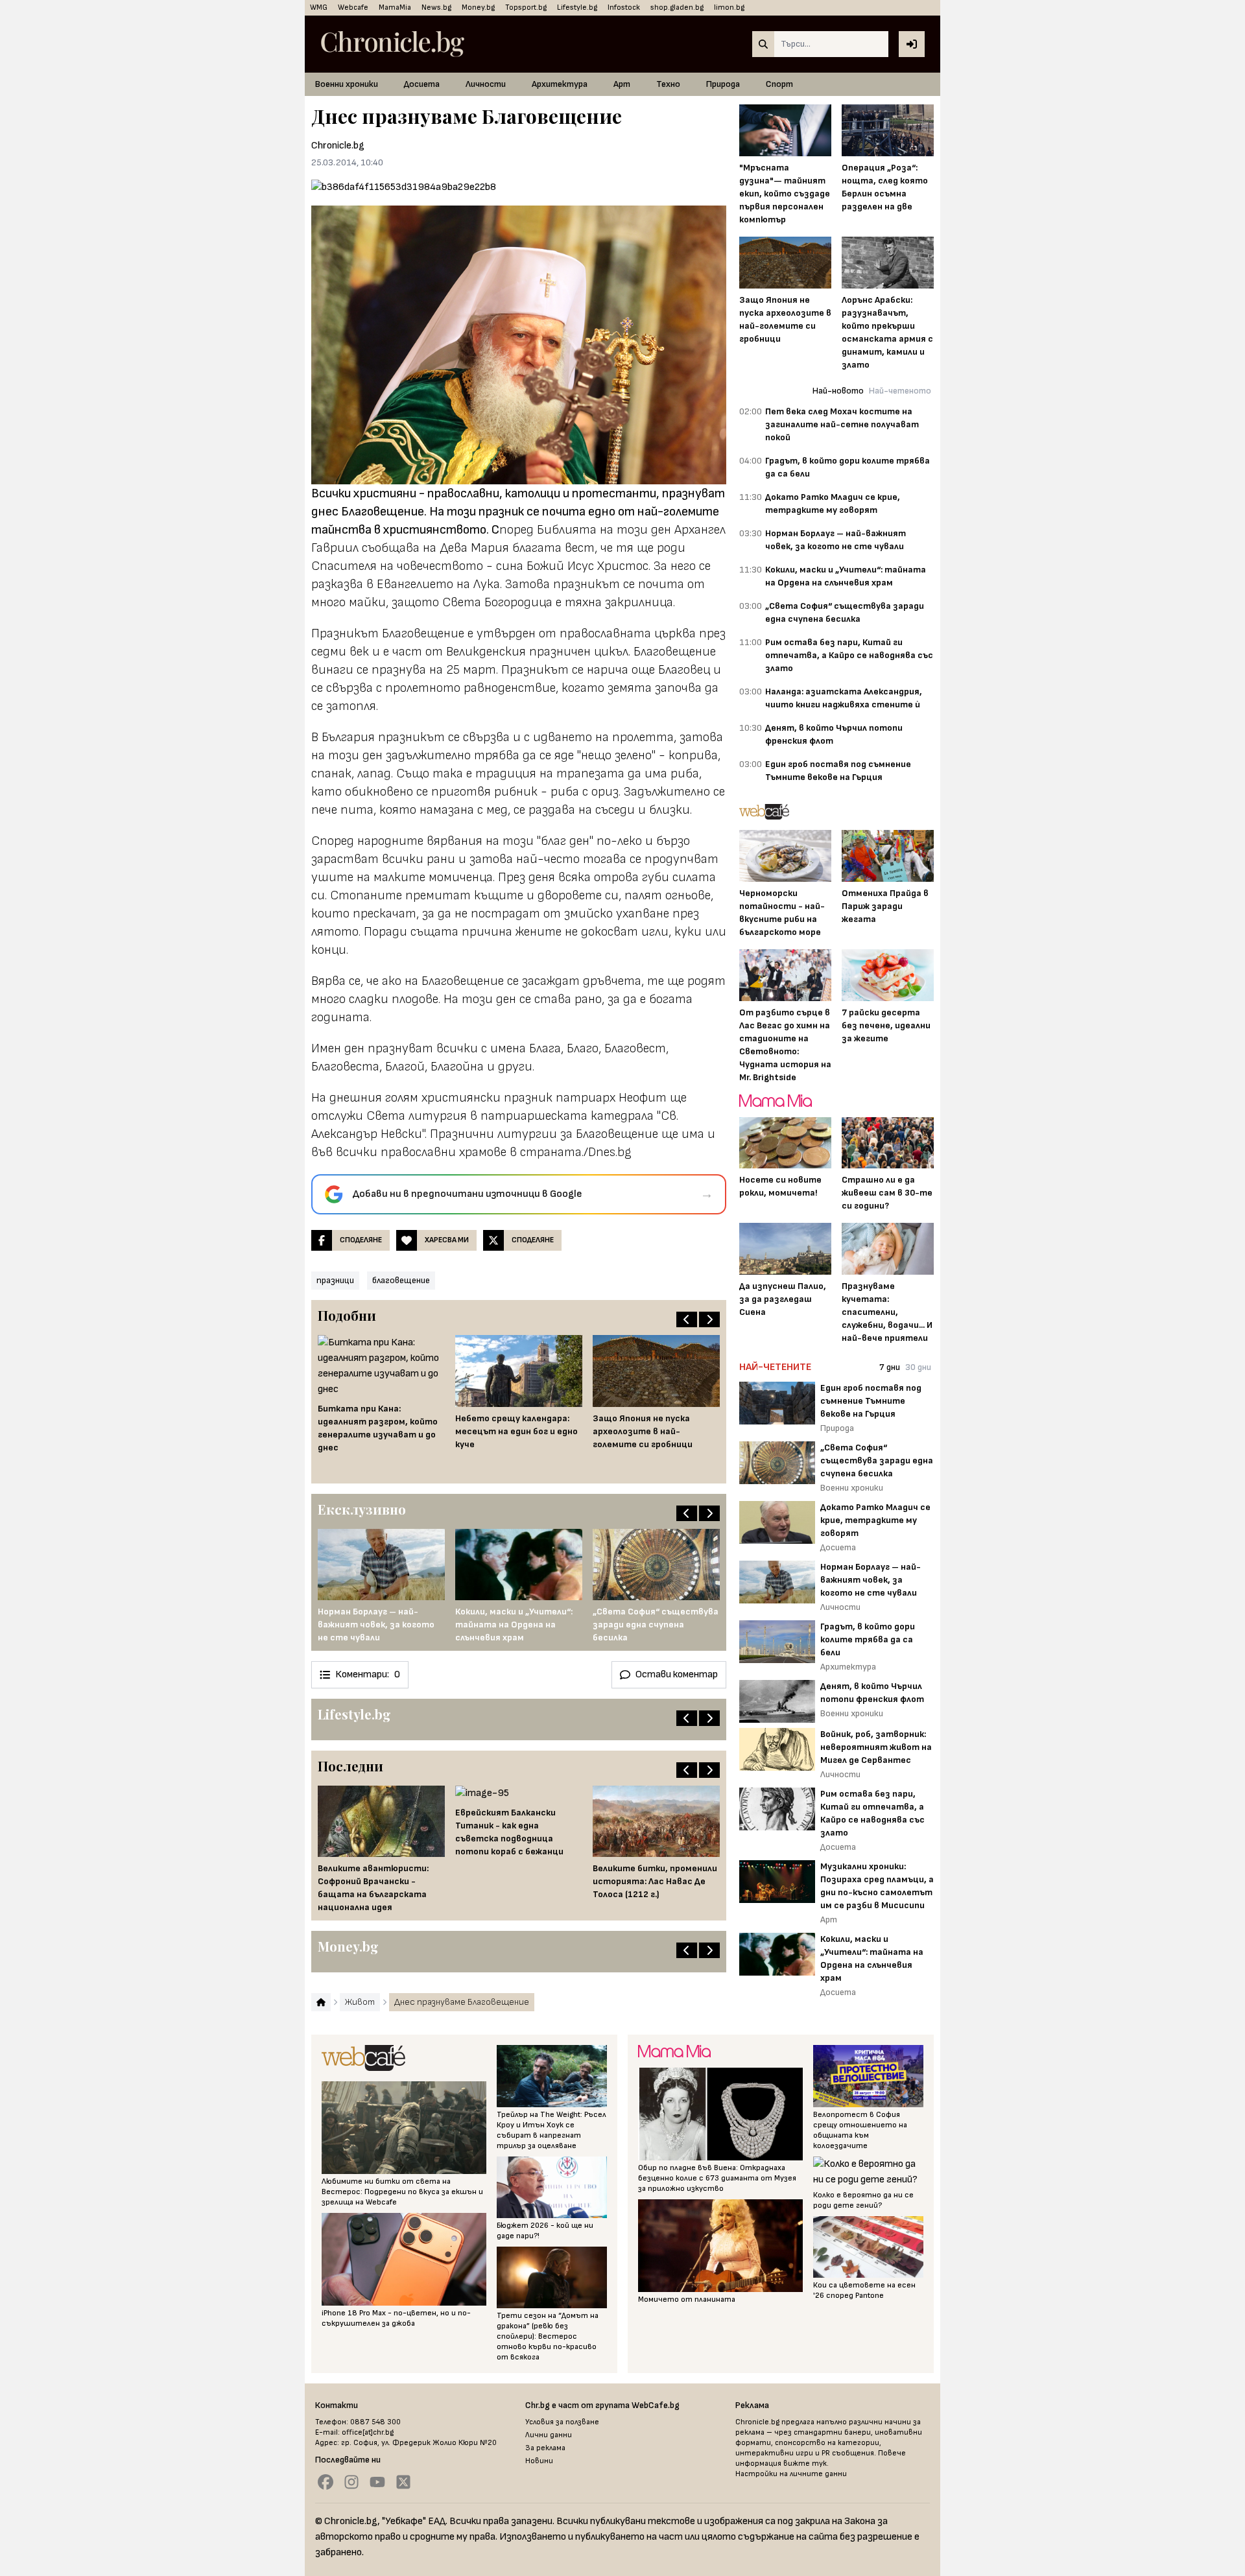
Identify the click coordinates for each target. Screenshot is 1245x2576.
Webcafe (353, 7)
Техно (668, 84)
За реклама (545, 2448)
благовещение (401, 1280)
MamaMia (395, 7)
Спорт (779, 84)
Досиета (422, 84)
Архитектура (560, 84)
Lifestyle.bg (577, 7)
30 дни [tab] (918, 1367)
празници (335, 1280)
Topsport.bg (526, 7)
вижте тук (805, 2464)
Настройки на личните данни (791, 2474)
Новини (539, 2461)
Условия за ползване (562, 2422)
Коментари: (368, 1674)
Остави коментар (677, 1674)
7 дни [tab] (890, 1367)
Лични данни (549, 2435)
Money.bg (478, 7)
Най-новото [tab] (838, 391)
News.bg (436, 7)
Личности (486, 84)
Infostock (624, 7)
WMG (319, 7)
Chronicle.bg (338, 146)
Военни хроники (347, 84)
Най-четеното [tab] (900, 391)
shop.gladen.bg (677, 7)
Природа (723, 84)
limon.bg (729, 7)
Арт (622, 84)
